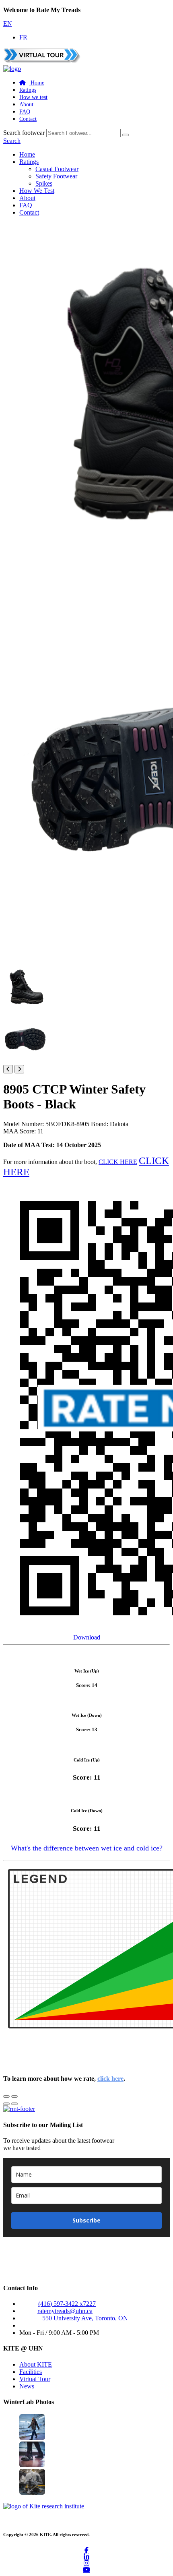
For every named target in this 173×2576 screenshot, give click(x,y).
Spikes (44, 183)
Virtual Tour (35, 2379)
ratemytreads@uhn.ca (65, 2311)
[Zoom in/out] (14, 2096)
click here (110, 2079)
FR (23, 37)
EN (8, 24)
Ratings (28, 90)
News (27, 2386)
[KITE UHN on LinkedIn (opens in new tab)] (86, 2557)
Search (12, 141)
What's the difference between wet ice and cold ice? (87, 1848)
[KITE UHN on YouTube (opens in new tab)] (86, 2570)
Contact (28, 119)
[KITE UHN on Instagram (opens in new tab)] (86, 2563)
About (26, 104)
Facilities (31, 2372)
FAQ (25, 112)
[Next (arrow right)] (14, 2104)
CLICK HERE (118, 1162)
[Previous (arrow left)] (6, 2104)
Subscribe (86, 2220)
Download (87, 1637)
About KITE (36, 2364)
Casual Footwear (57, 169)
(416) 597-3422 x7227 (67, 2304)
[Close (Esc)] (6, 2096)
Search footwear (24, 133)
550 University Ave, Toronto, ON (85, 2318)
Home (27, 154)
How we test (33, 97)
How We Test (37, 191)
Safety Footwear (56, 176)
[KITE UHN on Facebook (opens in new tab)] (86, 2550)
